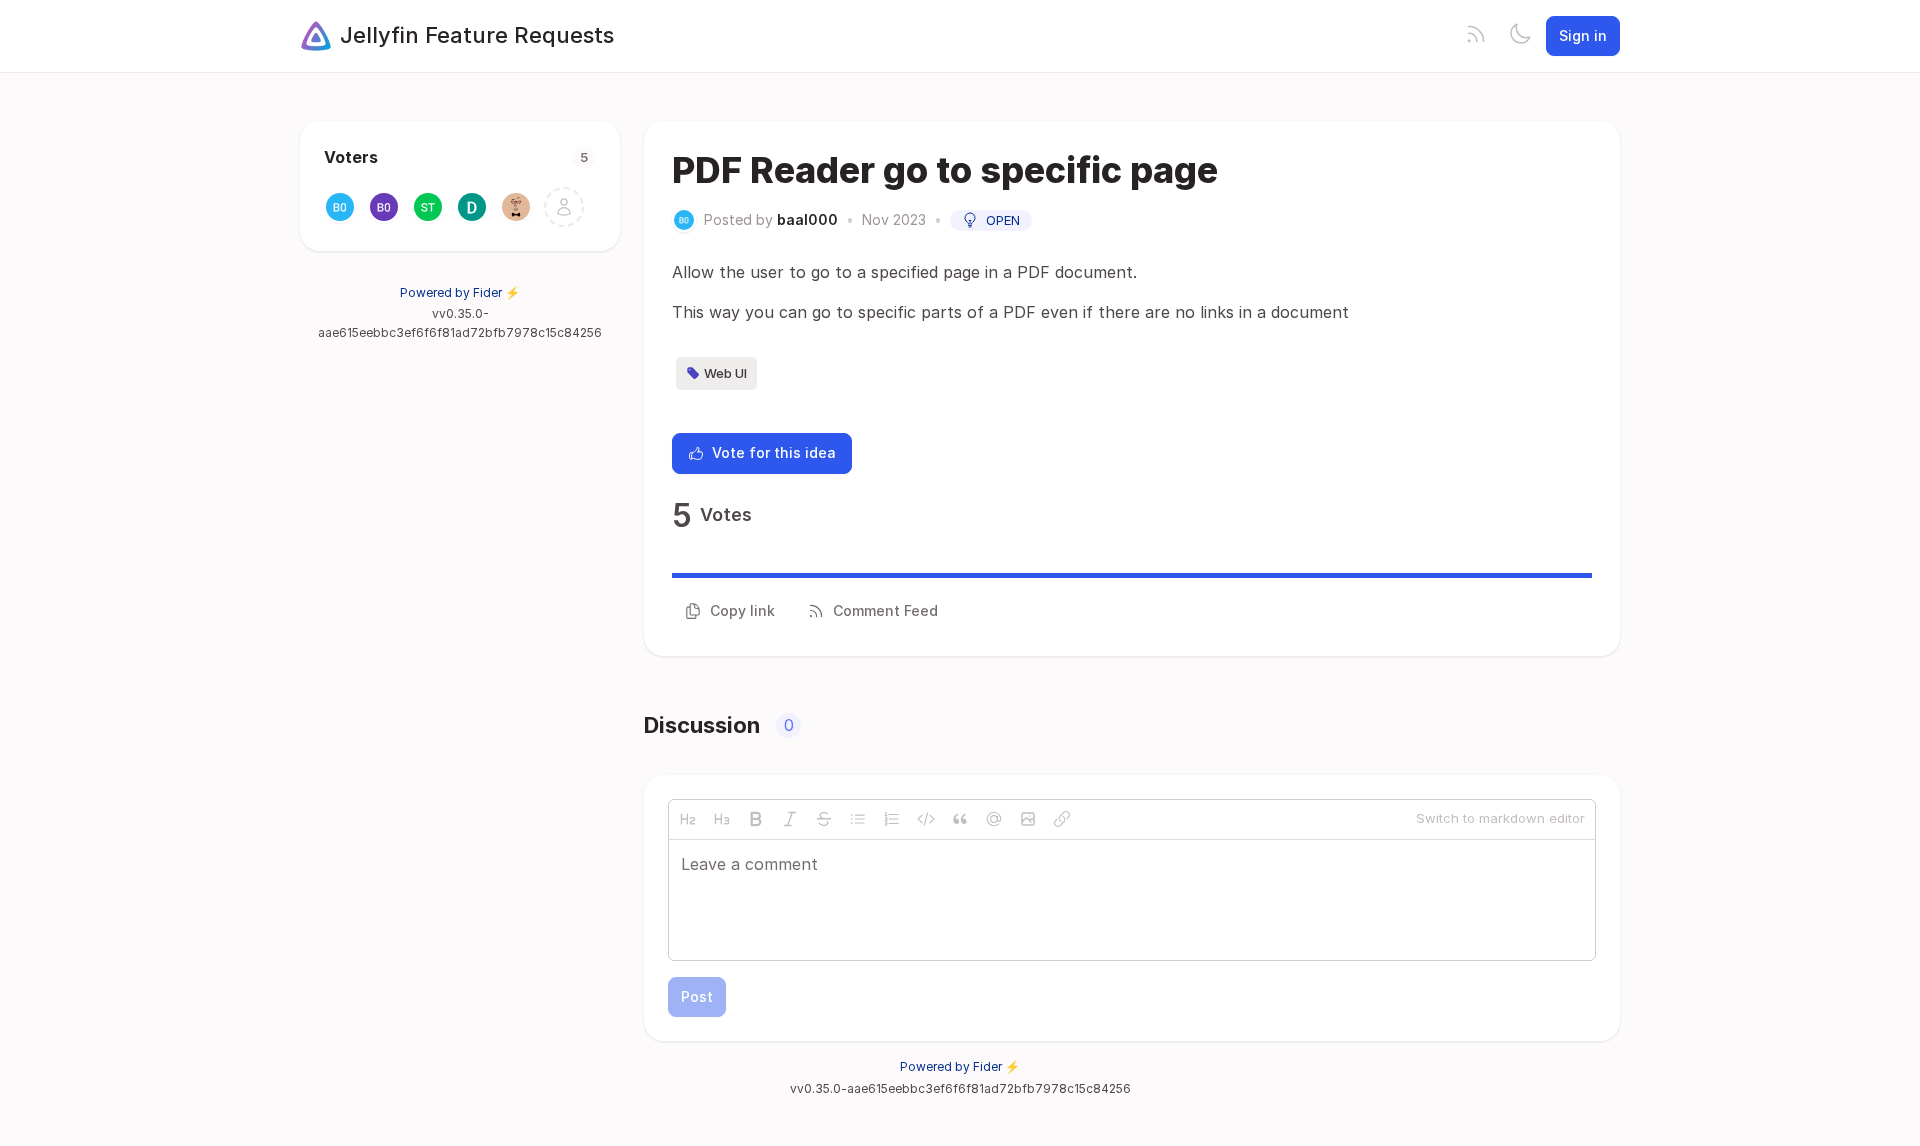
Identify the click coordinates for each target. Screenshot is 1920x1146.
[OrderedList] (892, 819)
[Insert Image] (1028, 819)
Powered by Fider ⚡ (460, 292)
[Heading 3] (722, 819)
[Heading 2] (688, 819)
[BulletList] (858, 819)
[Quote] (960, 819)
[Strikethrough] (824, 819)
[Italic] (790, 819)
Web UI (725, 373)
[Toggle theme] (1520, 36)
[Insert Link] (1062, 819)
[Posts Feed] (1476, 36)
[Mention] (994, 819)
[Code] (926, 819)
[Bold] (756, 819)
